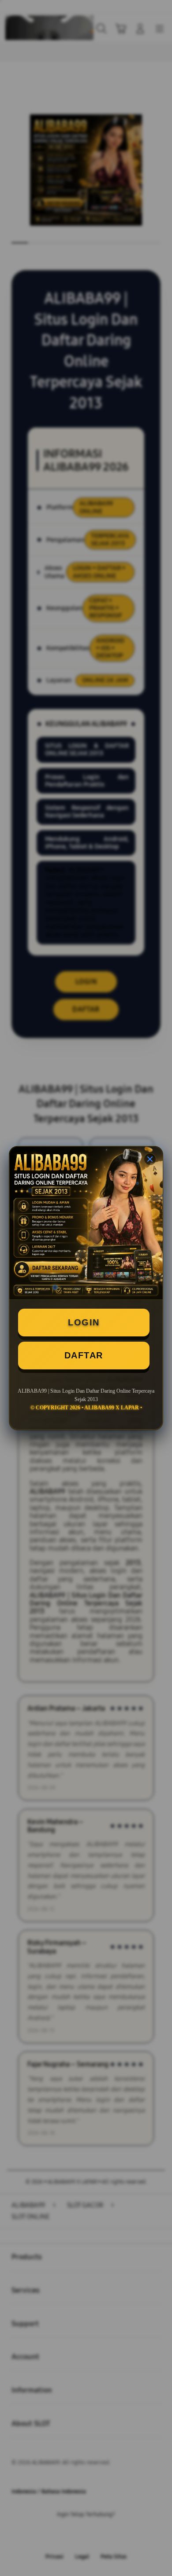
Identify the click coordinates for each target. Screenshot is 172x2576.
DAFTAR (84, 1355)
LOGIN (84, 1322)
